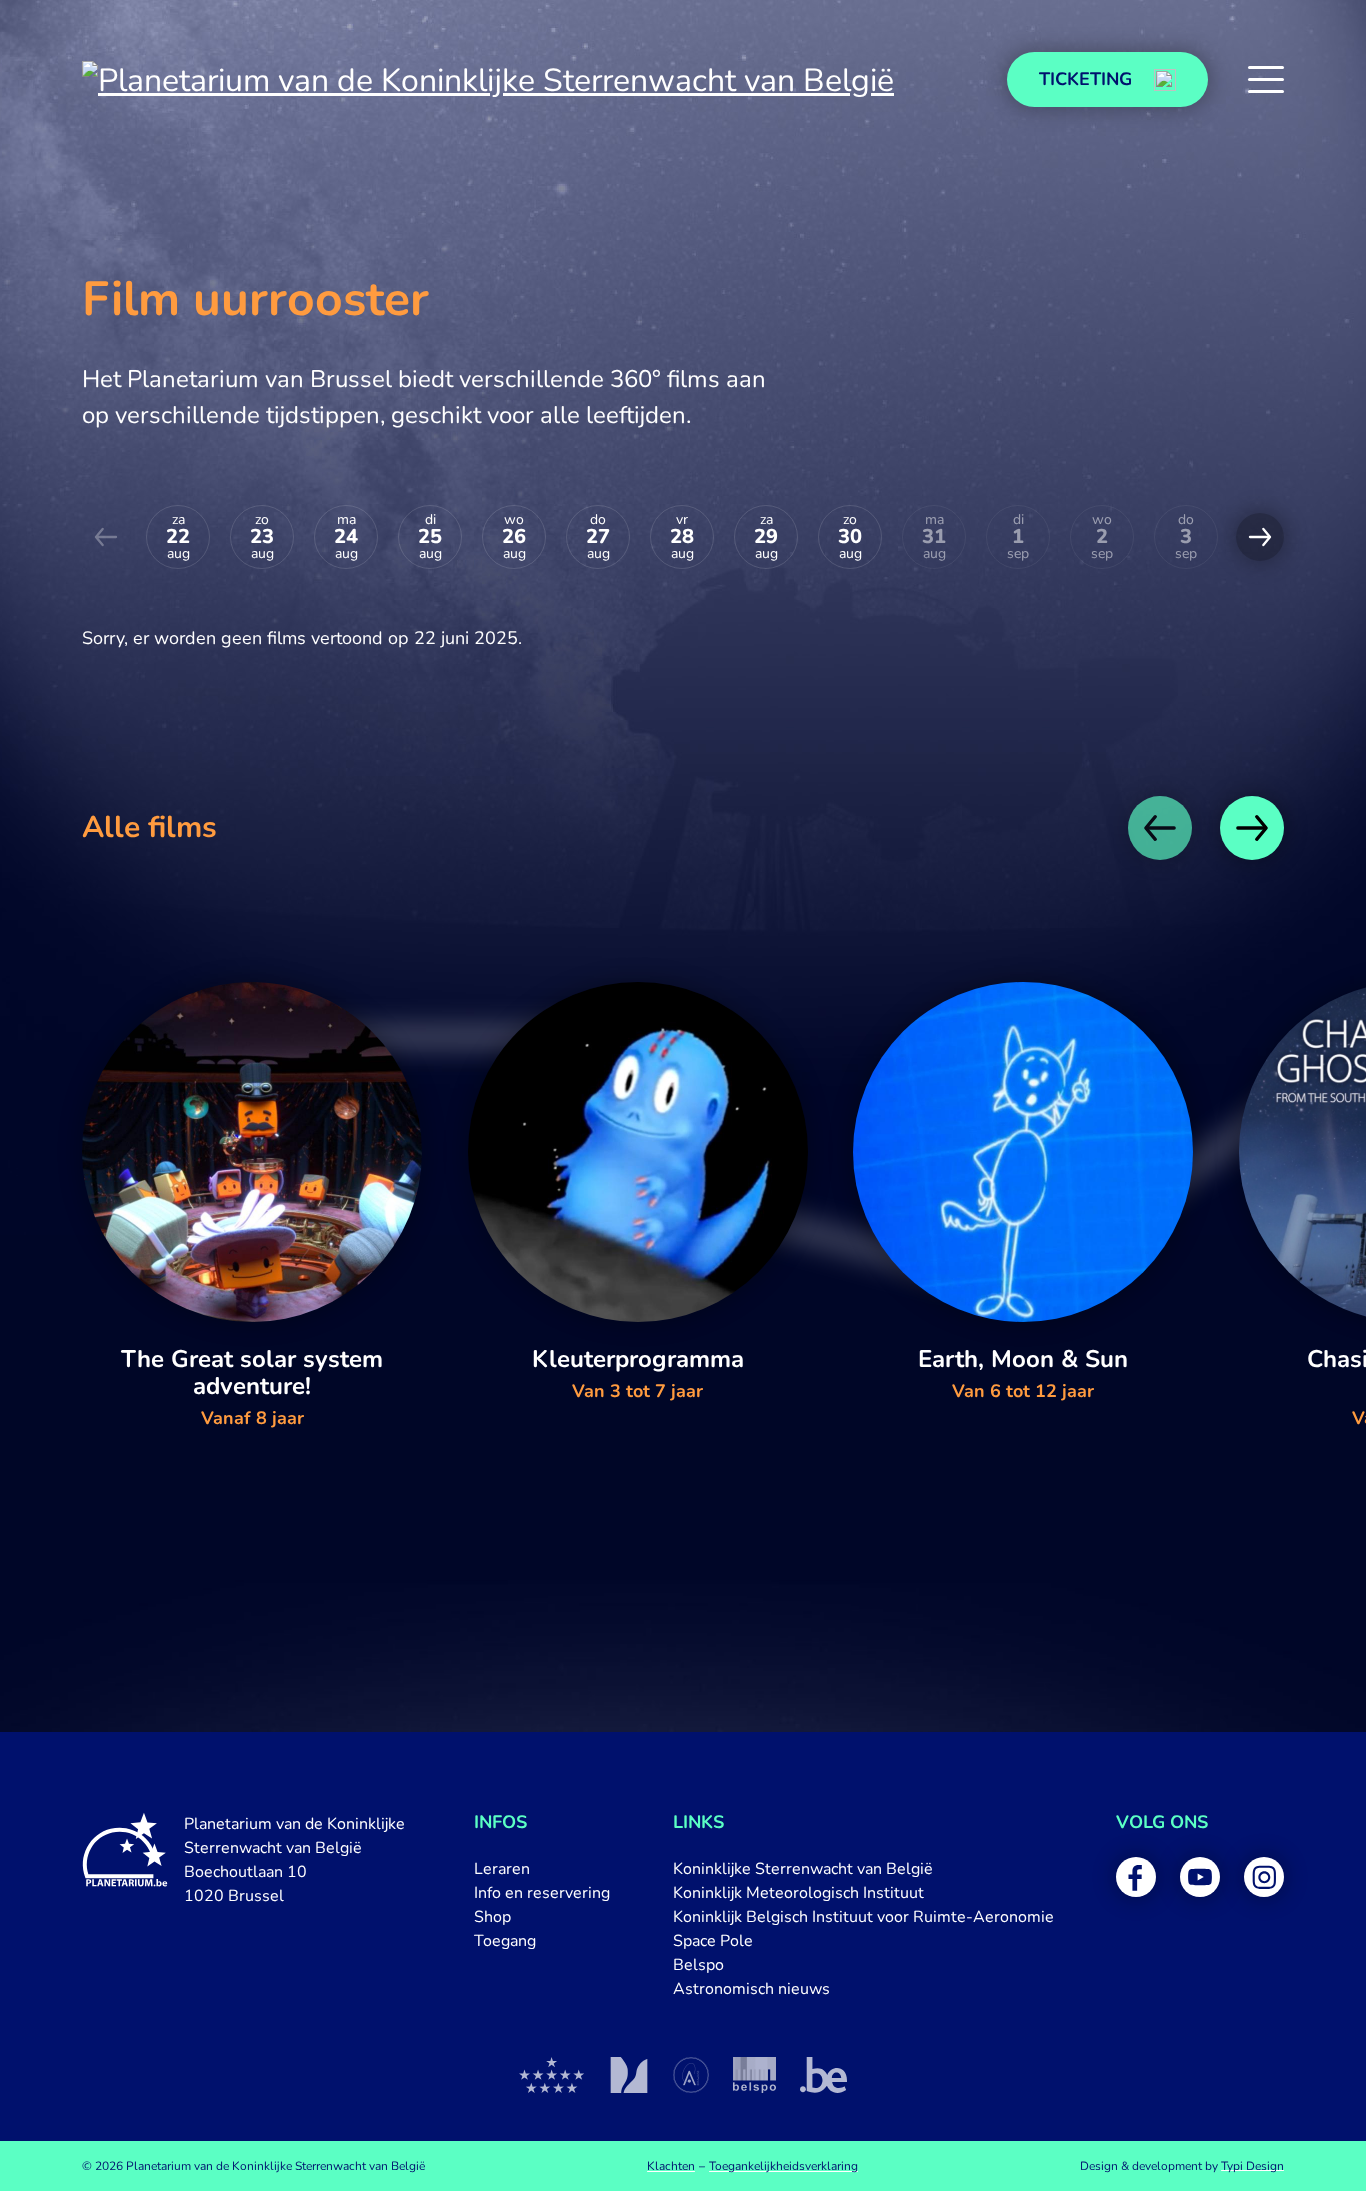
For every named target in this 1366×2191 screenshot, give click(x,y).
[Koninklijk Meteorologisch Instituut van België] (628, 2075)
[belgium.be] (823, 2075)
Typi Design (1252, 2166)
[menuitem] (542, 1869)
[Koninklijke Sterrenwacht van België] (552, 2075)
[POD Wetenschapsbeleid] (754, 2075)
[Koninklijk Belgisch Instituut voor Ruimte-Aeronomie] (691, 2075)
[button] (1266, 80)
